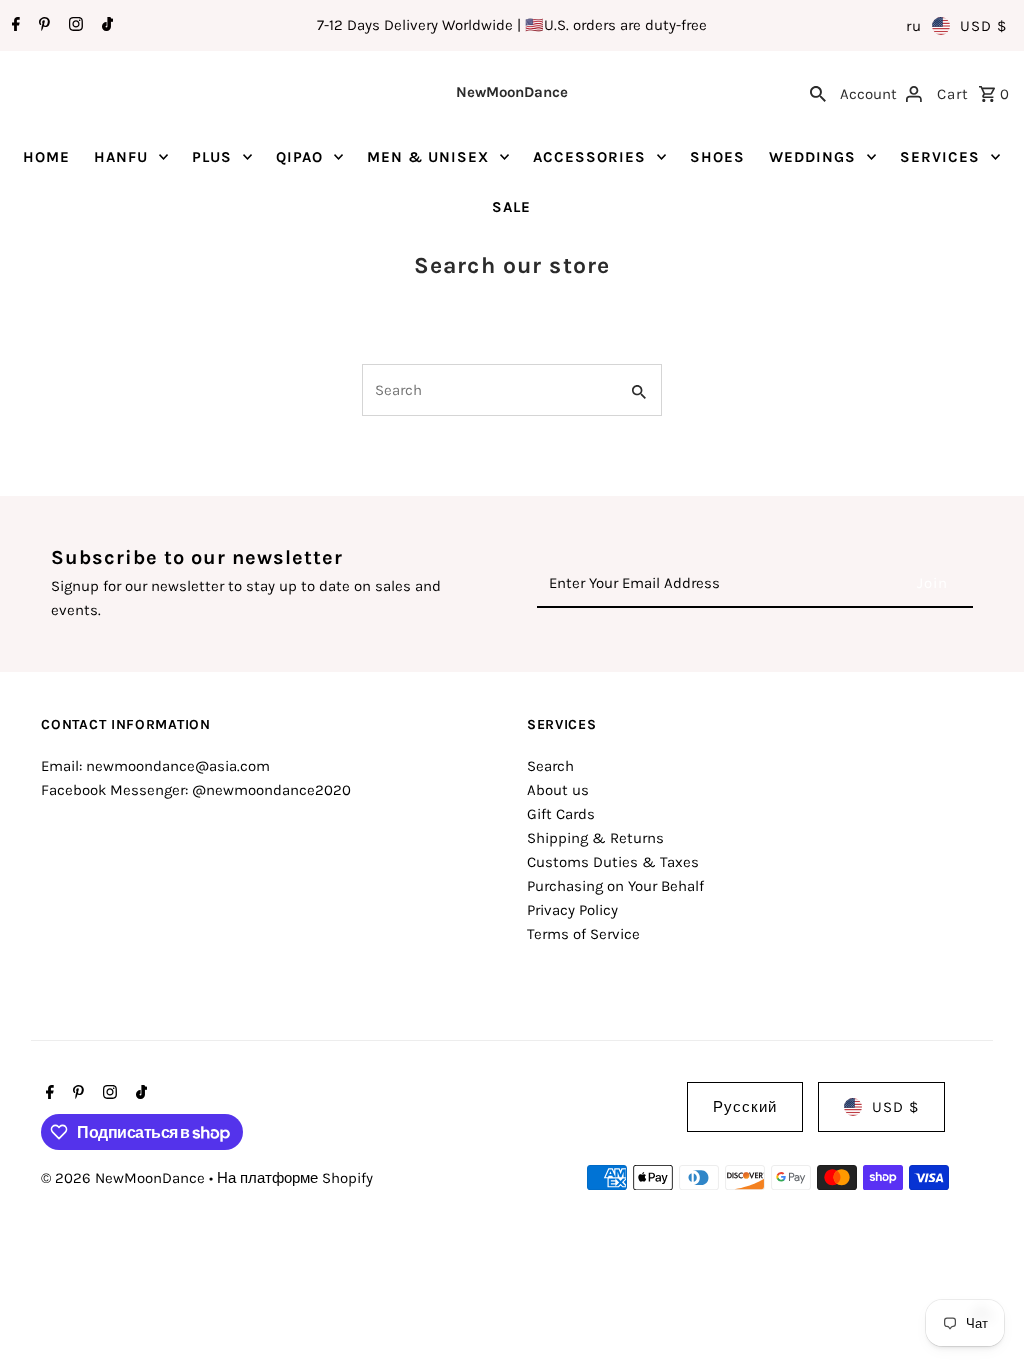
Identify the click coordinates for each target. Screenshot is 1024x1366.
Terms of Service (583, 934)
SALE (511, 207)
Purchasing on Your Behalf (615, 886)
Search (550, 766)
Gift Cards (561, 814)
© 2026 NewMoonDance (125, 1178)
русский (745, 1107)
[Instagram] (73, 26)
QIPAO (299, 157)
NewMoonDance (512, 92)
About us (558, 790)
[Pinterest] (42, 26)
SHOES (717, 157)
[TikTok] (105, 26)
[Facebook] (13, 26)
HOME (46, 157)
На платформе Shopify (295, 1178)
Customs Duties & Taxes (613, 862)
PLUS (212, 157)
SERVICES (940, 157)
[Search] (818, 92)
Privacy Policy (572, 910)
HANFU (121, 157)
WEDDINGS (812, 157)
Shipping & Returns (595, 838)
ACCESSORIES (589, 157)
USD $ (983, 26)
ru (914, 26)
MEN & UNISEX (428, 157)
